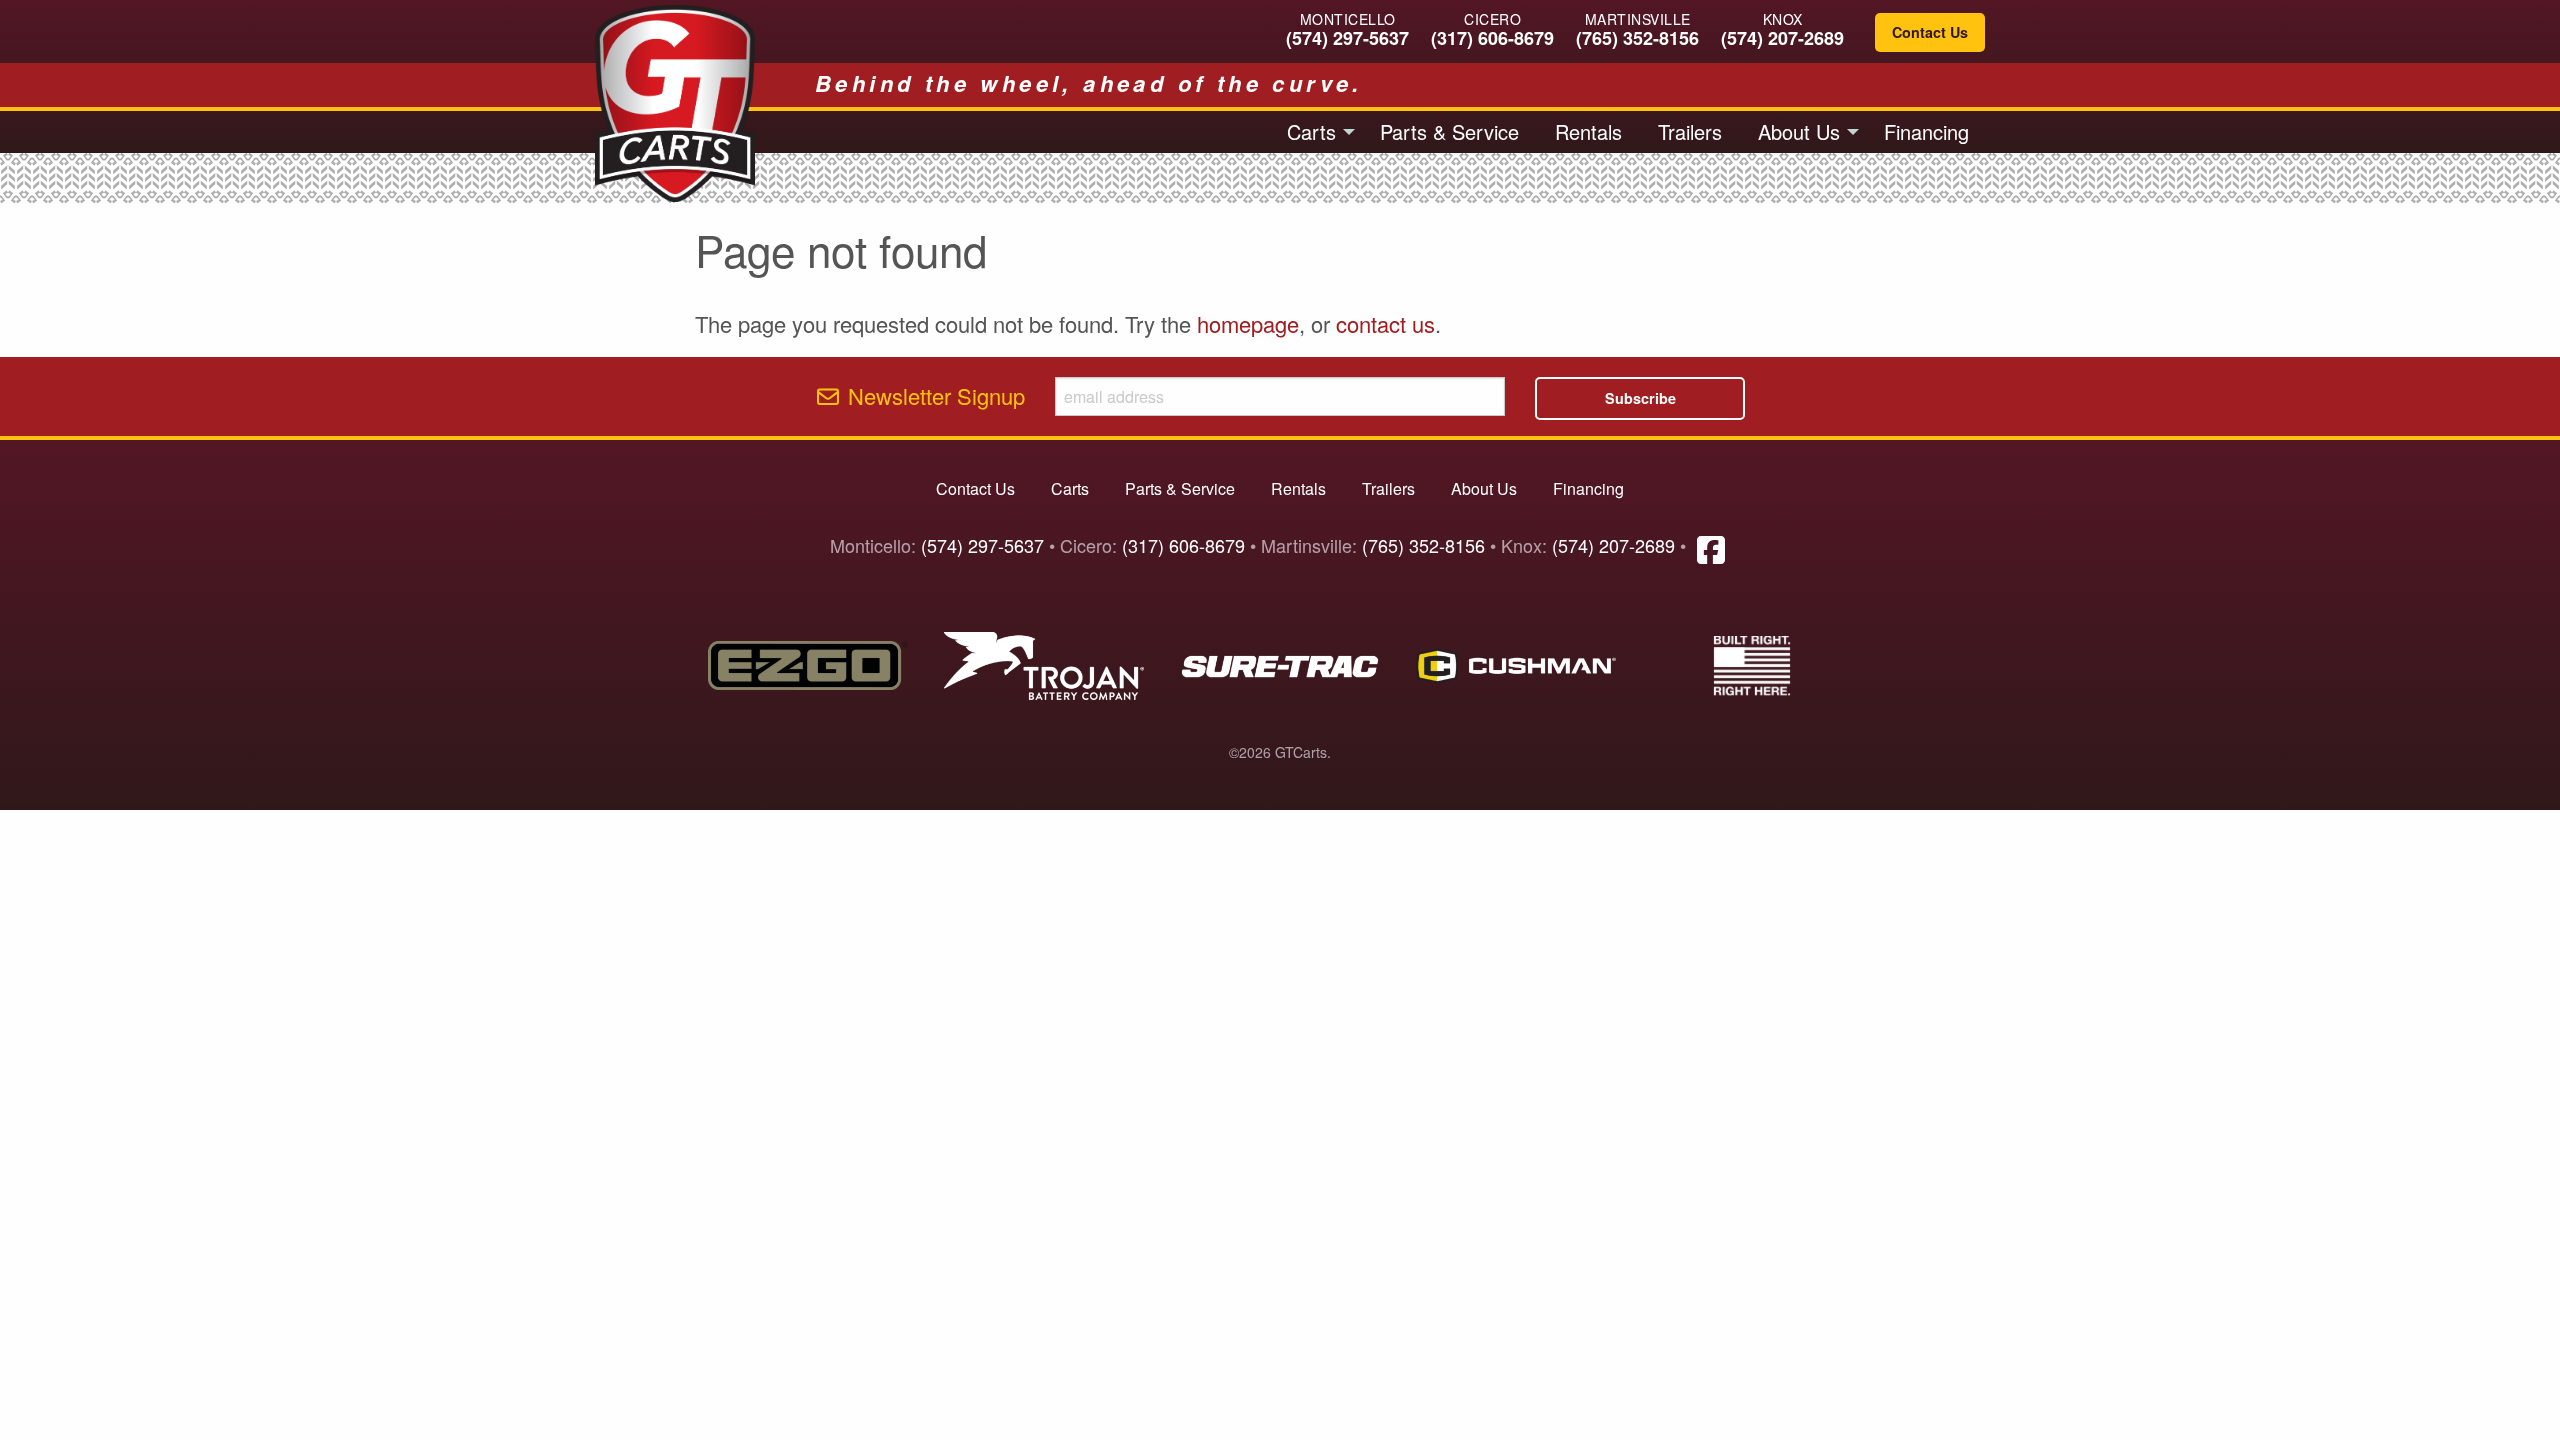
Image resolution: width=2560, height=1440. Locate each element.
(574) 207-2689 (1782, 38)
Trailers (1690, 131)
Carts (1311, 131)
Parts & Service (1449, 131)
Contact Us (1930, 32)
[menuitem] (1315, 132)
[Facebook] (1711, 548)
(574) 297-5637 (1347, 38)
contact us (1385, 323)
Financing (1926, 131)
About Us (1799, 131)
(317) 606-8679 (1492, 38)
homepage (1248, 323)
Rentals (1588, 131)
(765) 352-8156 (1637, 38)
